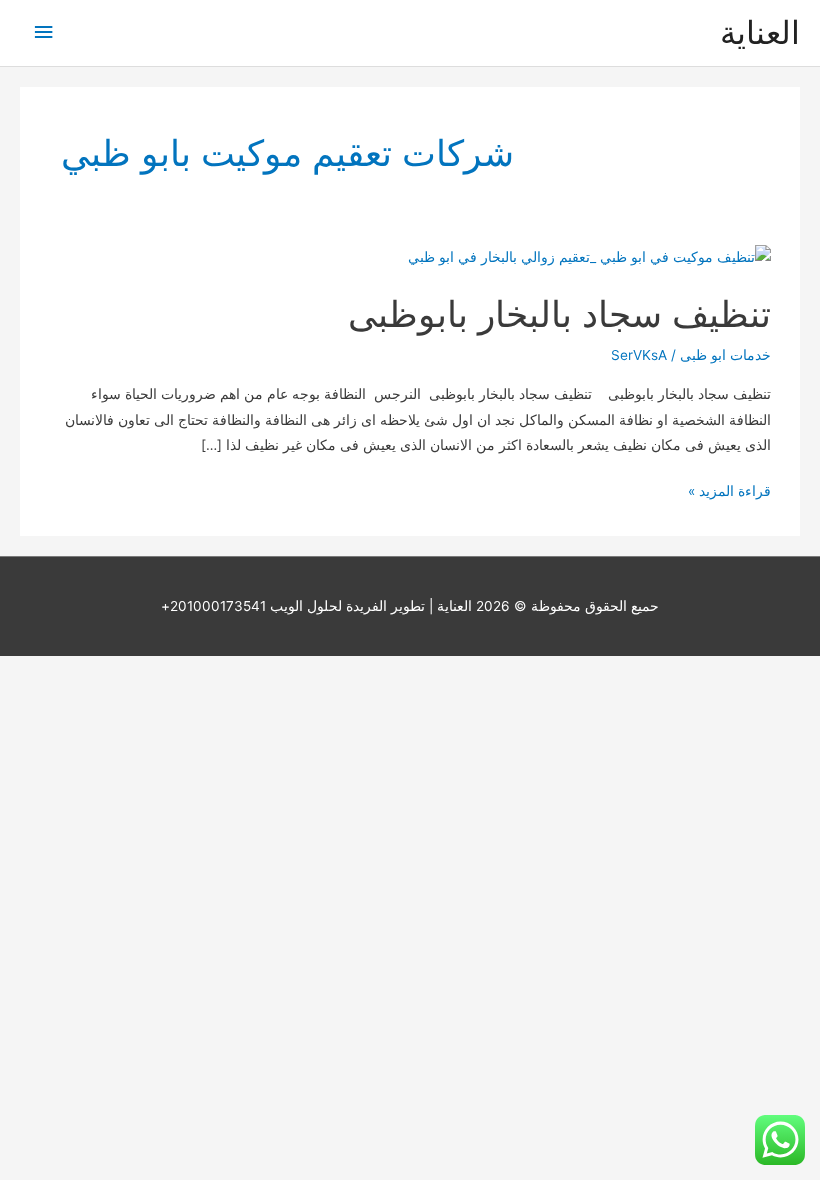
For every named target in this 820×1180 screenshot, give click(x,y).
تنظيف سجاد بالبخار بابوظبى (559, 314)
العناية (760, 32)
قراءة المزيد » (729, 493)
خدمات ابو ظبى (725, 355)
